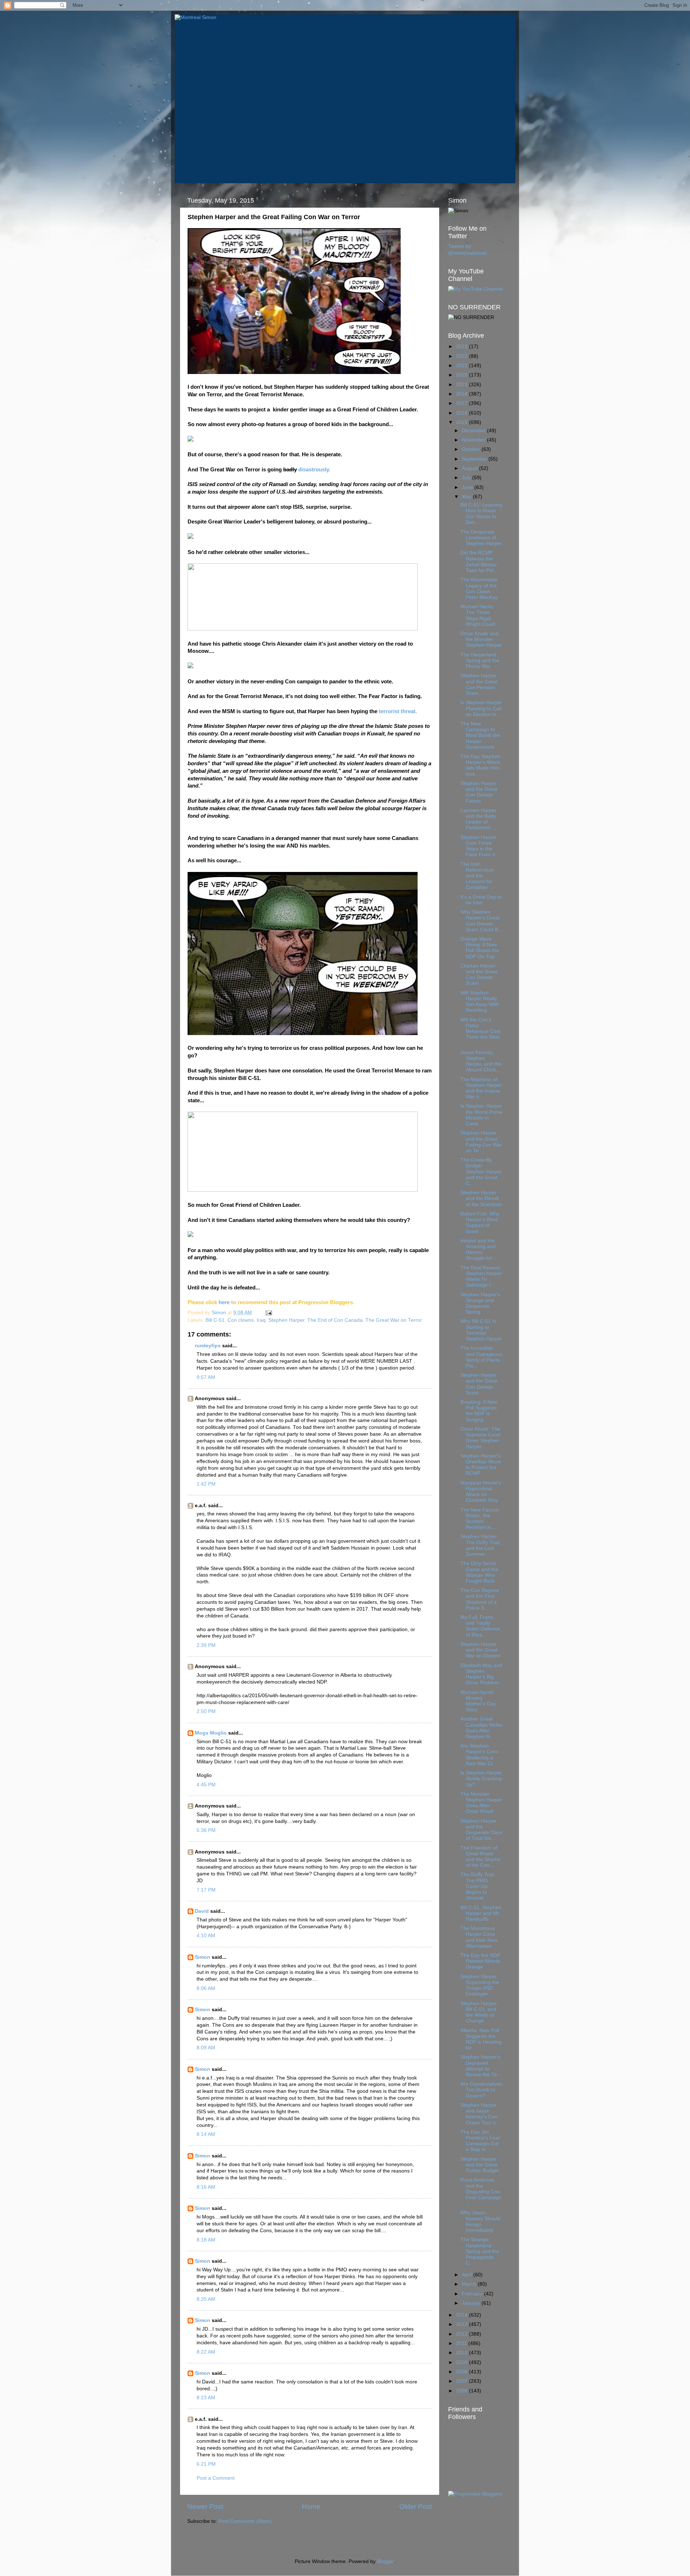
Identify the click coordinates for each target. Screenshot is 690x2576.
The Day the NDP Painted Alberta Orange (480, 1961)
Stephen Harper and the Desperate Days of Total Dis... (481, 1830)
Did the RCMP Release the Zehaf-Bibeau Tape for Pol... (479, 562)
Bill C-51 (215, 1320)
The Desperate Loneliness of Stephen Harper (481, 538)
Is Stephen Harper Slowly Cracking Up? (481, 1779)
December (474, 431)
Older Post (416, 2506)
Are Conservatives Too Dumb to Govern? (481, 2090)
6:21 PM (206, 2464)
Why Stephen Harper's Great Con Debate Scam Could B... (481, 921)
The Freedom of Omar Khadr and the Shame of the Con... (480, 1857)
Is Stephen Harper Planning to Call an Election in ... (481, 708)
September (475, 459)
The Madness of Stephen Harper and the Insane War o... (481, 1088)
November (474, 440)
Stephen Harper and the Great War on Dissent (480, 1650)
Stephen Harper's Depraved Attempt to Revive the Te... (481, 2066)
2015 (463, 422)
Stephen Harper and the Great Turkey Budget (480, 2165)
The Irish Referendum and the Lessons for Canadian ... (477, 876)
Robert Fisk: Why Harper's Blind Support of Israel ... (480, 1223)
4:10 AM (206, 1936)
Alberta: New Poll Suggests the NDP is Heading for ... (481, 2039)
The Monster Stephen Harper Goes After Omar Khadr (481, 1803)
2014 (463, 2315)
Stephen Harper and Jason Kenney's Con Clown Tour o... (480, 2114)
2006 (463, 2391)
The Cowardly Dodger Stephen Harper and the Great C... (481, 1172)
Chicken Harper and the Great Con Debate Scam (479, 975)
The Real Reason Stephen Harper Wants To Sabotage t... (481, 1277)
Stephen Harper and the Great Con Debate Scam (479, 1384)
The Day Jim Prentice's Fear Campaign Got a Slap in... (480, 2141)
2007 (463, 2381)
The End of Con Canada (335, 1320)
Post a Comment (216, 2478)
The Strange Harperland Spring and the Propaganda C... (480, 2251)
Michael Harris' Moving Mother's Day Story (478, 1701)
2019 (463, 385)
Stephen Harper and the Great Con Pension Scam (479, 684)
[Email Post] (268, 1313)
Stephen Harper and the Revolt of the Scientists (481, 1198)
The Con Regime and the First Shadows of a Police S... (480, 1599)
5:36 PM (206, 1830)
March (470, 2284)
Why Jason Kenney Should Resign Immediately (480, 2221)
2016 (463, 413)
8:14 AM (206, 2134)
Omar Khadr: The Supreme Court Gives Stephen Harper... (480, 1438)
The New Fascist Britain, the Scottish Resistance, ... (479, 1519)
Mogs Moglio (211, 1733)
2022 (463, 356)
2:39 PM (206, 1645)
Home (311, 2506)
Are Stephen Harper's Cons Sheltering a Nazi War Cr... (479, 1755)
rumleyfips (208, 1346)
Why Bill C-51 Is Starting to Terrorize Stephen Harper (481, 1330)
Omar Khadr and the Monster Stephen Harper (481, 639)
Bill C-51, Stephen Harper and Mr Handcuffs (481, 1913)
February (473, 2294)
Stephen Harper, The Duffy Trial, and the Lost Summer (480, 1545)
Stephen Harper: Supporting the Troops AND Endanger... (480, 1985)
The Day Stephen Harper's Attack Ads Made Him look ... (480, 765)
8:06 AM (206, 1988)
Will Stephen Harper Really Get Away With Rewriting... (480, 1002)
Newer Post (205, 2506)
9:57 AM (206, 1377)
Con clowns (241, 1320)
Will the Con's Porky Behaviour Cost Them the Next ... (480, 1031)
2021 (463, 366)
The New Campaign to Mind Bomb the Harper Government (480, 735)
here (223, 1302)
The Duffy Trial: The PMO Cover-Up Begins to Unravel (478, 1886)
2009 (463, 2362)
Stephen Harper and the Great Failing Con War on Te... (481, 1142)
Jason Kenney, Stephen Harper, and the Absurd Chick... (481, 1061)
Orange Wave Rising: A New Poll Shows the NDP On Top (480, 948)
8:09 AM (206, 2048)
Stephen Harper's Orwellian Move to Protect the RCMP (481, 1465)
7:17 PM (206, 1890)
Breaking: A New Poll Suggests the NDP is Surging (479, 1411)
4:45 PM (206, 1785)
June (468, 487)
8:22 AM (206, 2352)
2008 (463, 2372)
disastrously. (314, 470)
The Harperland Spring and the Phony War (480, 661)
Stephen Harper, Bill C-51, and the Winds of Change (479, 2012)
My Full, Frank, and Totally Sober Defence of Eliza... (480, 1626)
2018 (463, 394)
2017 (463, 403)
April (468, 2275)
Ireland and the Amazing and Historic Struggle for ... (479, 1250)
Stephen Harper (286, 1320)
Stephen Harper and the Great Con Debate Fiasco (479, 792)
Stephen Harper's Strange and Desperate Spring (480, 1303)
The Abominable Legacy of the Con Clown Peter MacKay (479, 588)
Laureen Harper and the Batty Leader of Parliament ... (479, 819)
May (467, 497)
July (467, 478)
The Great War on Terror (394, 1320)
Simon (203, 1957)
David (202, 1911)
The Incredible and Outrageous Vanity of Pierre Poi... (482, 1357)
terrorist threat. (398, 711)
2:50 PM (206, 1711)
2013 (463, 2324)
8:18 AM (206, 2240)
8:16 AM (206, 2187)
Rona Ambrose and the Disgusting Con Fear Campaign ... (481, 2192)
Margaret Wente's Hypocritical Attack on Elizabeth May (481, 1492)
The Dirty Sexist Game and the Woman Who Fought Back (479, 1572)
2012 (463, 2334)
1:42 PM (206, 1484)
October (472, 449)
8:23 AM (206, 2398)
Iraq (261, 1320)
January (472, 2303)
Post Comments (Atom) (245, 2521)
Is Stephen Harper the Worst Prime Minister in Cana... (481, 1115)
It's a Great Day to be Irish (481, 900)
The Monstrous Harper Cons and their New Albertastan (479, 1937)
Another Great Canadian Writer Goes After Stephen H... (482, 1728)
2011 (462, 2343)
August (470, 468)
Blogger (386, 2561)
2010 (463, 2353)
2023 (463, 347)
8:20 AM (206, 2299)
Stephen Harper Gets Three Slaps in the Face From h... (480, 846)
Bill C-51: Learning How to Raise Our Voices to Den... (481, 514)
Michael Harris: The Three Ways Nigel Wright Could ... (481, 615)
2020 (463, 375)
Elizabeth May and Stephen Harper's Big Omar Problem (481, 1674)
